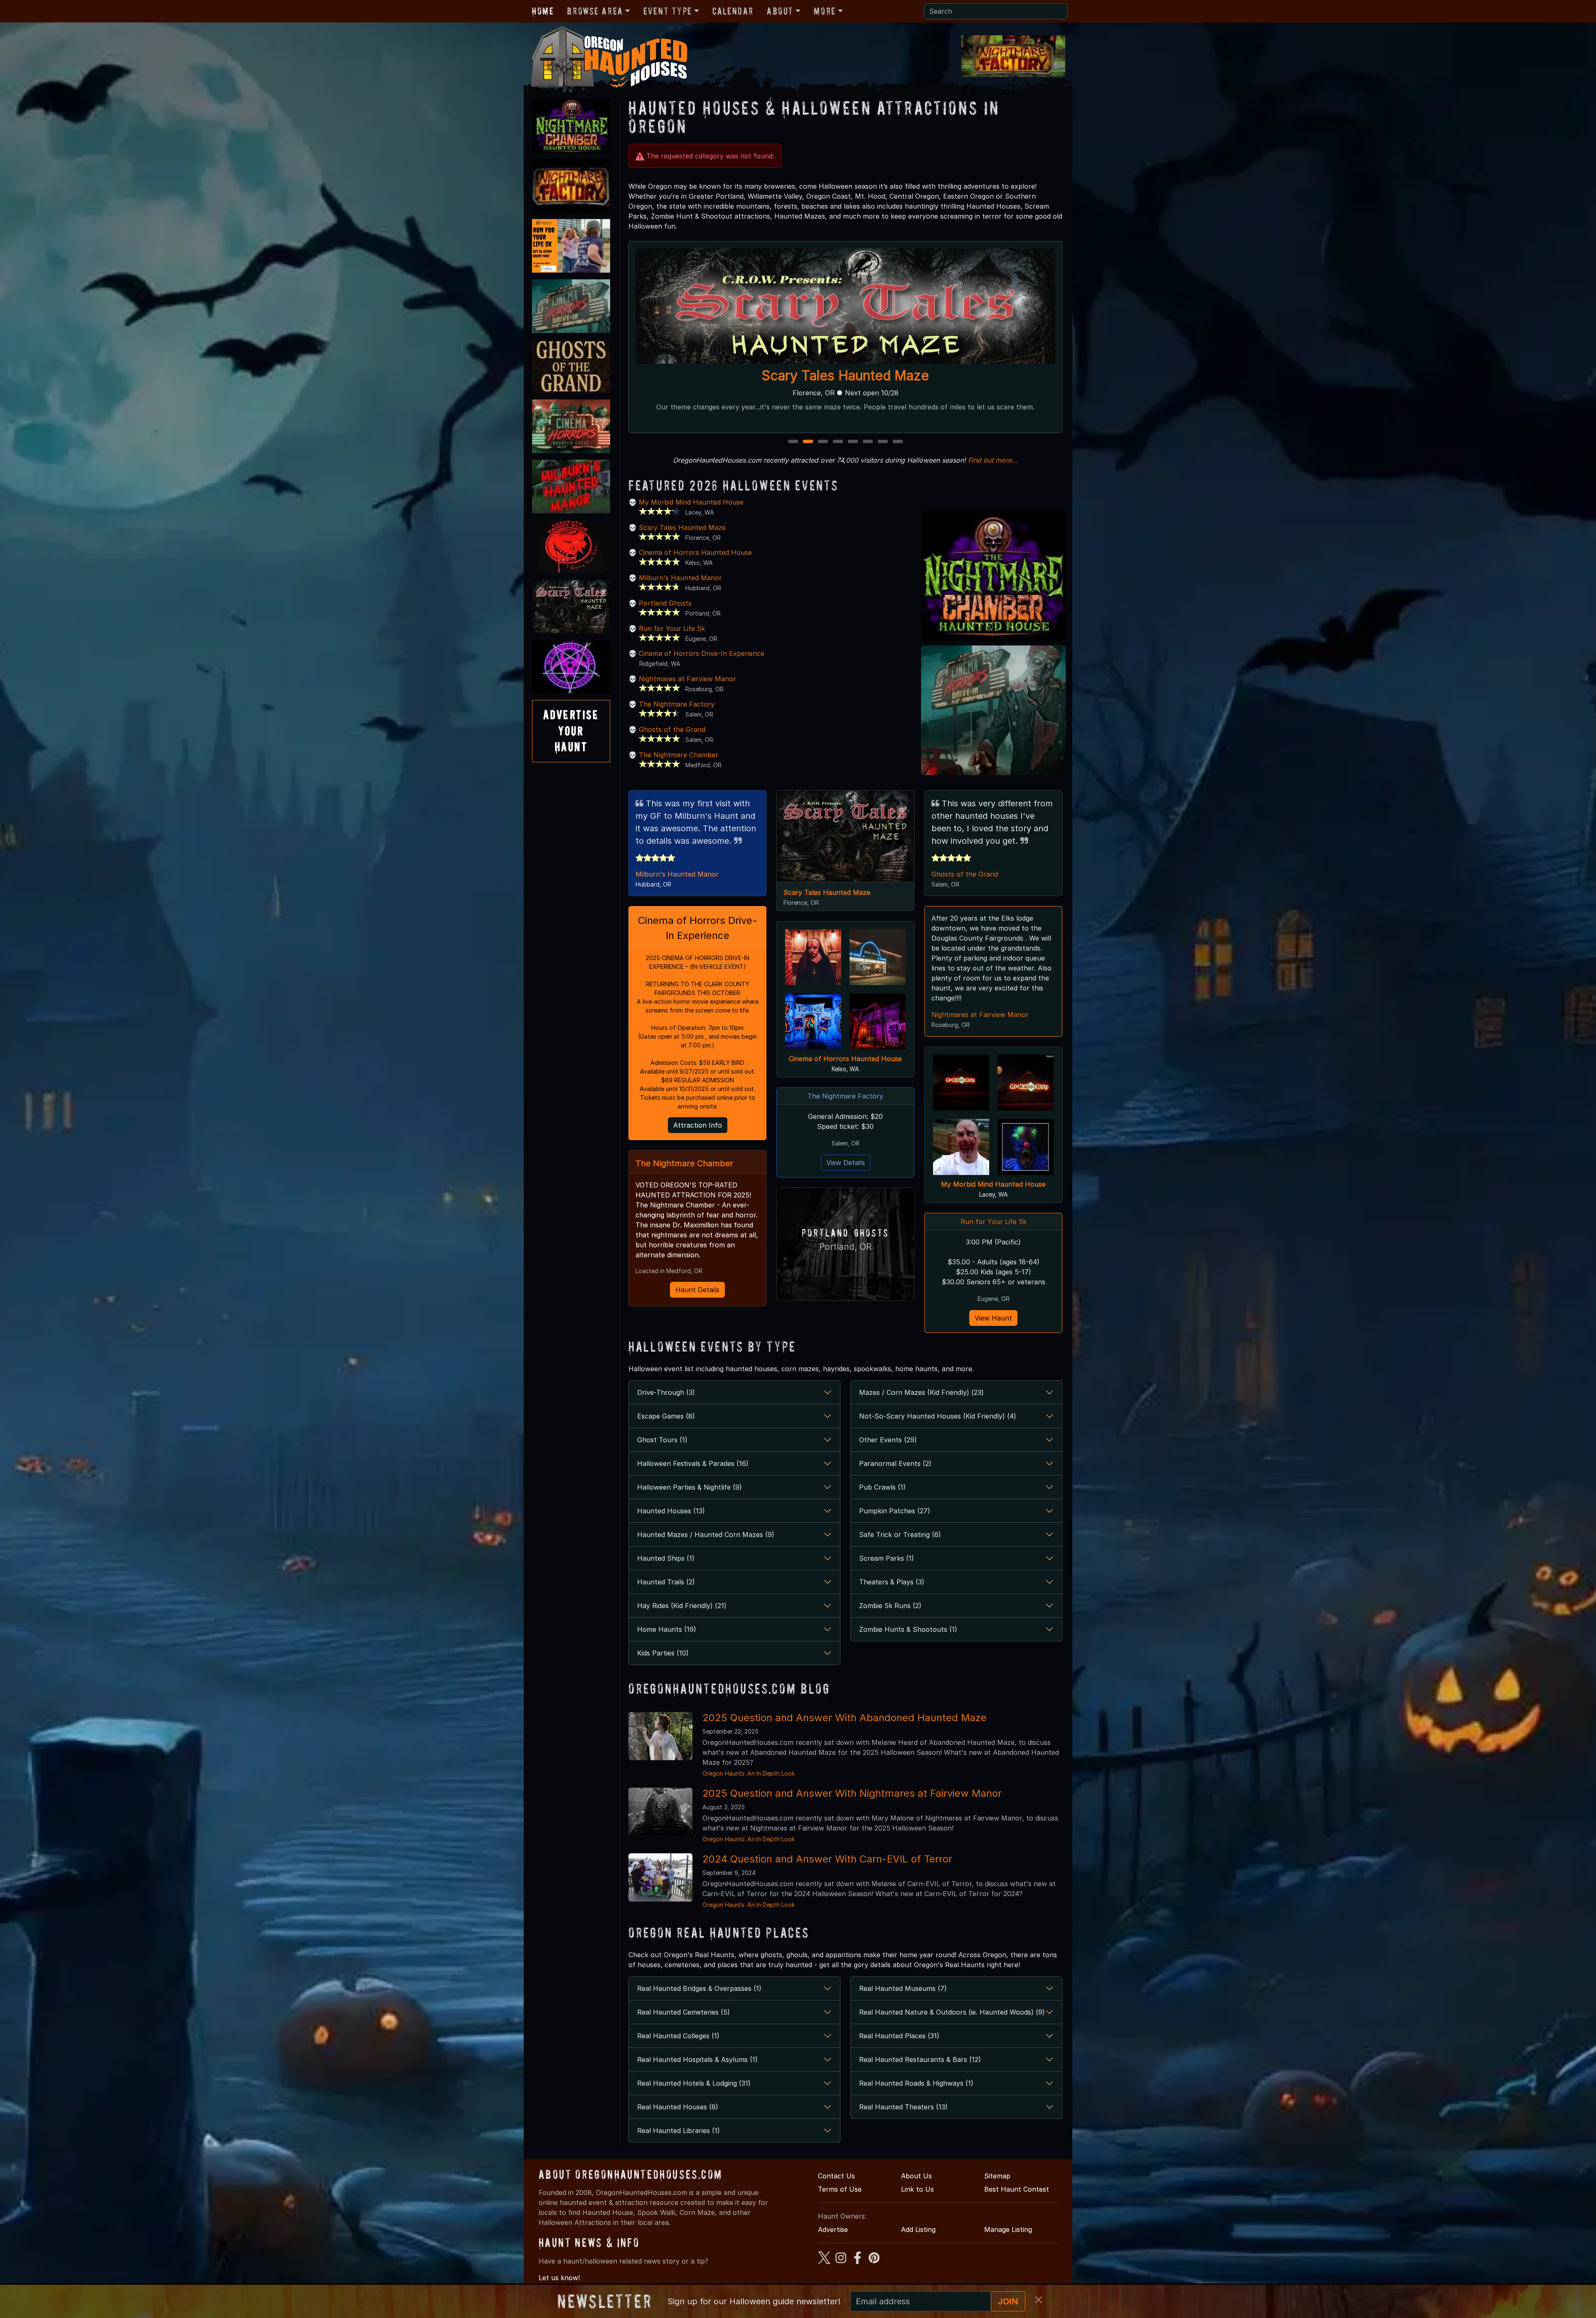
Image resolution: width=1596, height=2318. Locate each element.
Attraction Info (698, 1125)
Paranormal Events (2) (895, 1463)
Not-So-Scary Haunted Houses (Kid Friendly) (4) (938, 1416)
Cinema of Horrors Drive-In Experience (702, 653)
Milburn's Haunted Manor (680, 578)
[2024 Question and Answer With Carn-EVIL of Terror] (660, 1877)
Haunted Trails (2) (666, 1582)
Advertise (833, 2229)
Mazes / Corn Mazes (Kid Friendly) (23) (921, 1392)
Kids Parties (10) (663, 1653)
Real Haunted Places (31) (899, 2036)
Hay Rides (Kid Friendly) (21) (682, 1606)
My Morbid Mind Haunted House (691, 502)
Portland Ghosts (665, 603)
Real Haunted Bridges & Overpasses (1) (699, 1988)
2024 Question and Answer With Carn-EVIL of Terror (827, 1859)
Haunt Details (697, 1290)
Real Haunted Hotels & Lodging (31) (694, 2083)
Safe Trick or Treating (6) (900, 1535)
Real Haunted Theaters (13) (903, 2107)
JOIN (1008, 2301)
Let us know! (559, 2278)
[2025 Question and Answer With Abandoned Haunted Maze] (660, 1735)
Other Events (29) (888, 1440)
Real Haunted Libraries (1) (679, 2131)
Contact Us (836, 2176)
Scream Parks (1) (887, 1558)
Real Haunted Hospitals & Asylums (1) (697, 2059)
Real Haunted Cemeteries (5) (683, 2012)
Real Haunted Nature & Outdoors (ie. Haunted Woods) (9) (952, 2012)
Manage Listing (1008, 2229)
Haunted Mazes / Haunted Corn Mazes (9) (706, 1535)
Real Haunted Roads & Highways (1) (916, 2083)
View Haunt (993, 1318)
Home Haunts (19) (667, 1629)
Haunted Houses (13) (671, 1511)
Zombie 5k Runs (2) (890, 1606)
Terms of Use (840, 2189)
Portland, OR (845, 1247)
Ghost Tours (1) (662, 1440)
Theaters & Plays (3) (892, 1582)
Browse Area (595, 11)
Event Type (668, 11)
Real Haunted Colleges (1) (678, 2036)
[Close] (1039, 2300)
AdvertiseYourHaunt (571, 731)
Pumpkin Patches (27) (895, 1511)
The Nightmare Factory (846, 376)
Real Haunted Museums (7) (903, 1988)
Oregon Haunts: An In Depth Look (749, 1773)
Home (543, 11)
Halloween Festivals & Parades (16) (693, 1463)
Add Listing (918, 2229)
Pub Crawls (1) (882, 1487)
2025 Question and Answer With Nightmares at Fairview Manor (852, 1793)
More (825, 11)
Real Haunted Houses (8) (678, 2107)
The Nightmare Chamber (679, 755)
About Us (916, 2176)
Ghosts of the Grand (672, 729)
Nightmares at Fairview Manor (687, 679)
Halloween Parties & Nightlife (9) (690, 1487)
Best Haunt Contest (1017, 2189)
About (780, 11)
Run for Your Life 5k (672, 628)
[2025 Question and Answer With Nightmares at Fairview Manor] (660, 1811)
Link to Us (917, 2189)
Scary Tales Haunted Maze (682, 527)
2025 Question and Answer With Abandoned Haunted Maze (845, 1718)
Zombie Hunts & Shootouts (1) (908, 1629)
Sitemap (997, 2176)
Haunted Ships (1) (666, 1558)
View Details (846, 1163)
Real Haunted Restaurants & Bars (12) (920, 2059)
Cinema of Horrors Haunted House (695, 552)
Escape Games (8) (666, 1416)
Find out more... (993, 460)
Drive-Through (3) (666, 1392)
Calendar (733, 11)
